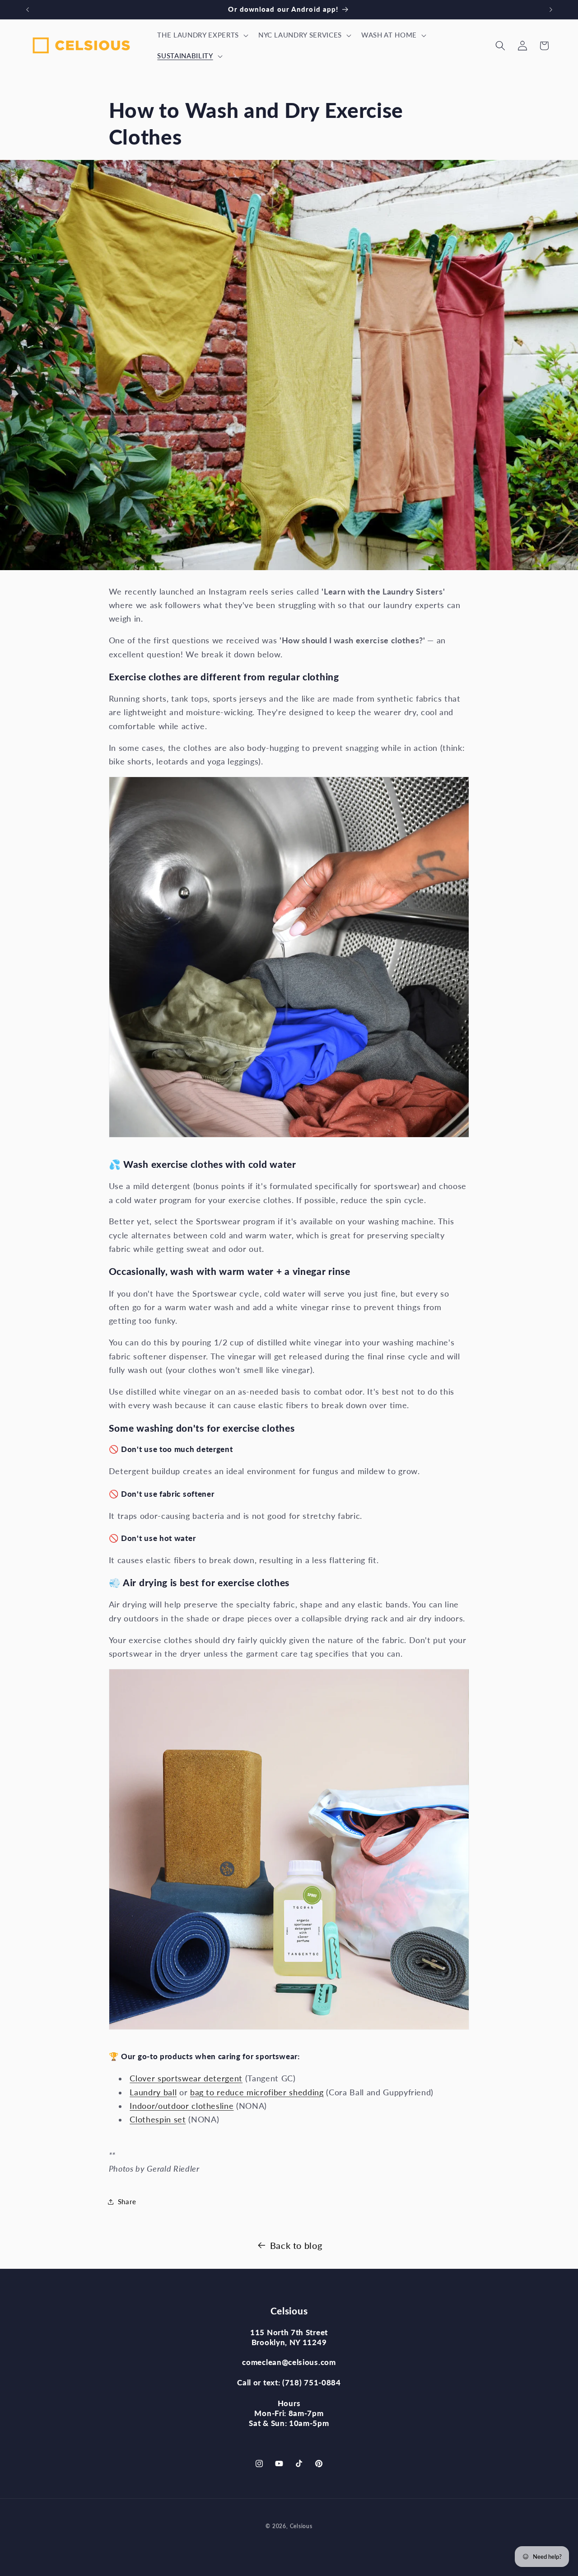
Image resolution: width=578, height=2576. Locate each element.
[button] (202, 35)
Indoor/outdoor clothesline (182, 2106)
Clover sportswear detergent (186, 2078)
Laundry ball (153, 2092)
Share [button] (127, 2201)
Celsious (301, 2526)
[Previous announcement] (28, 9)
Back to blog (296, 2245)
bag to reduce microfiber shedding (257, 2092)
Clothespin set (158, 2119)
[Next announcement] (551, 9)
